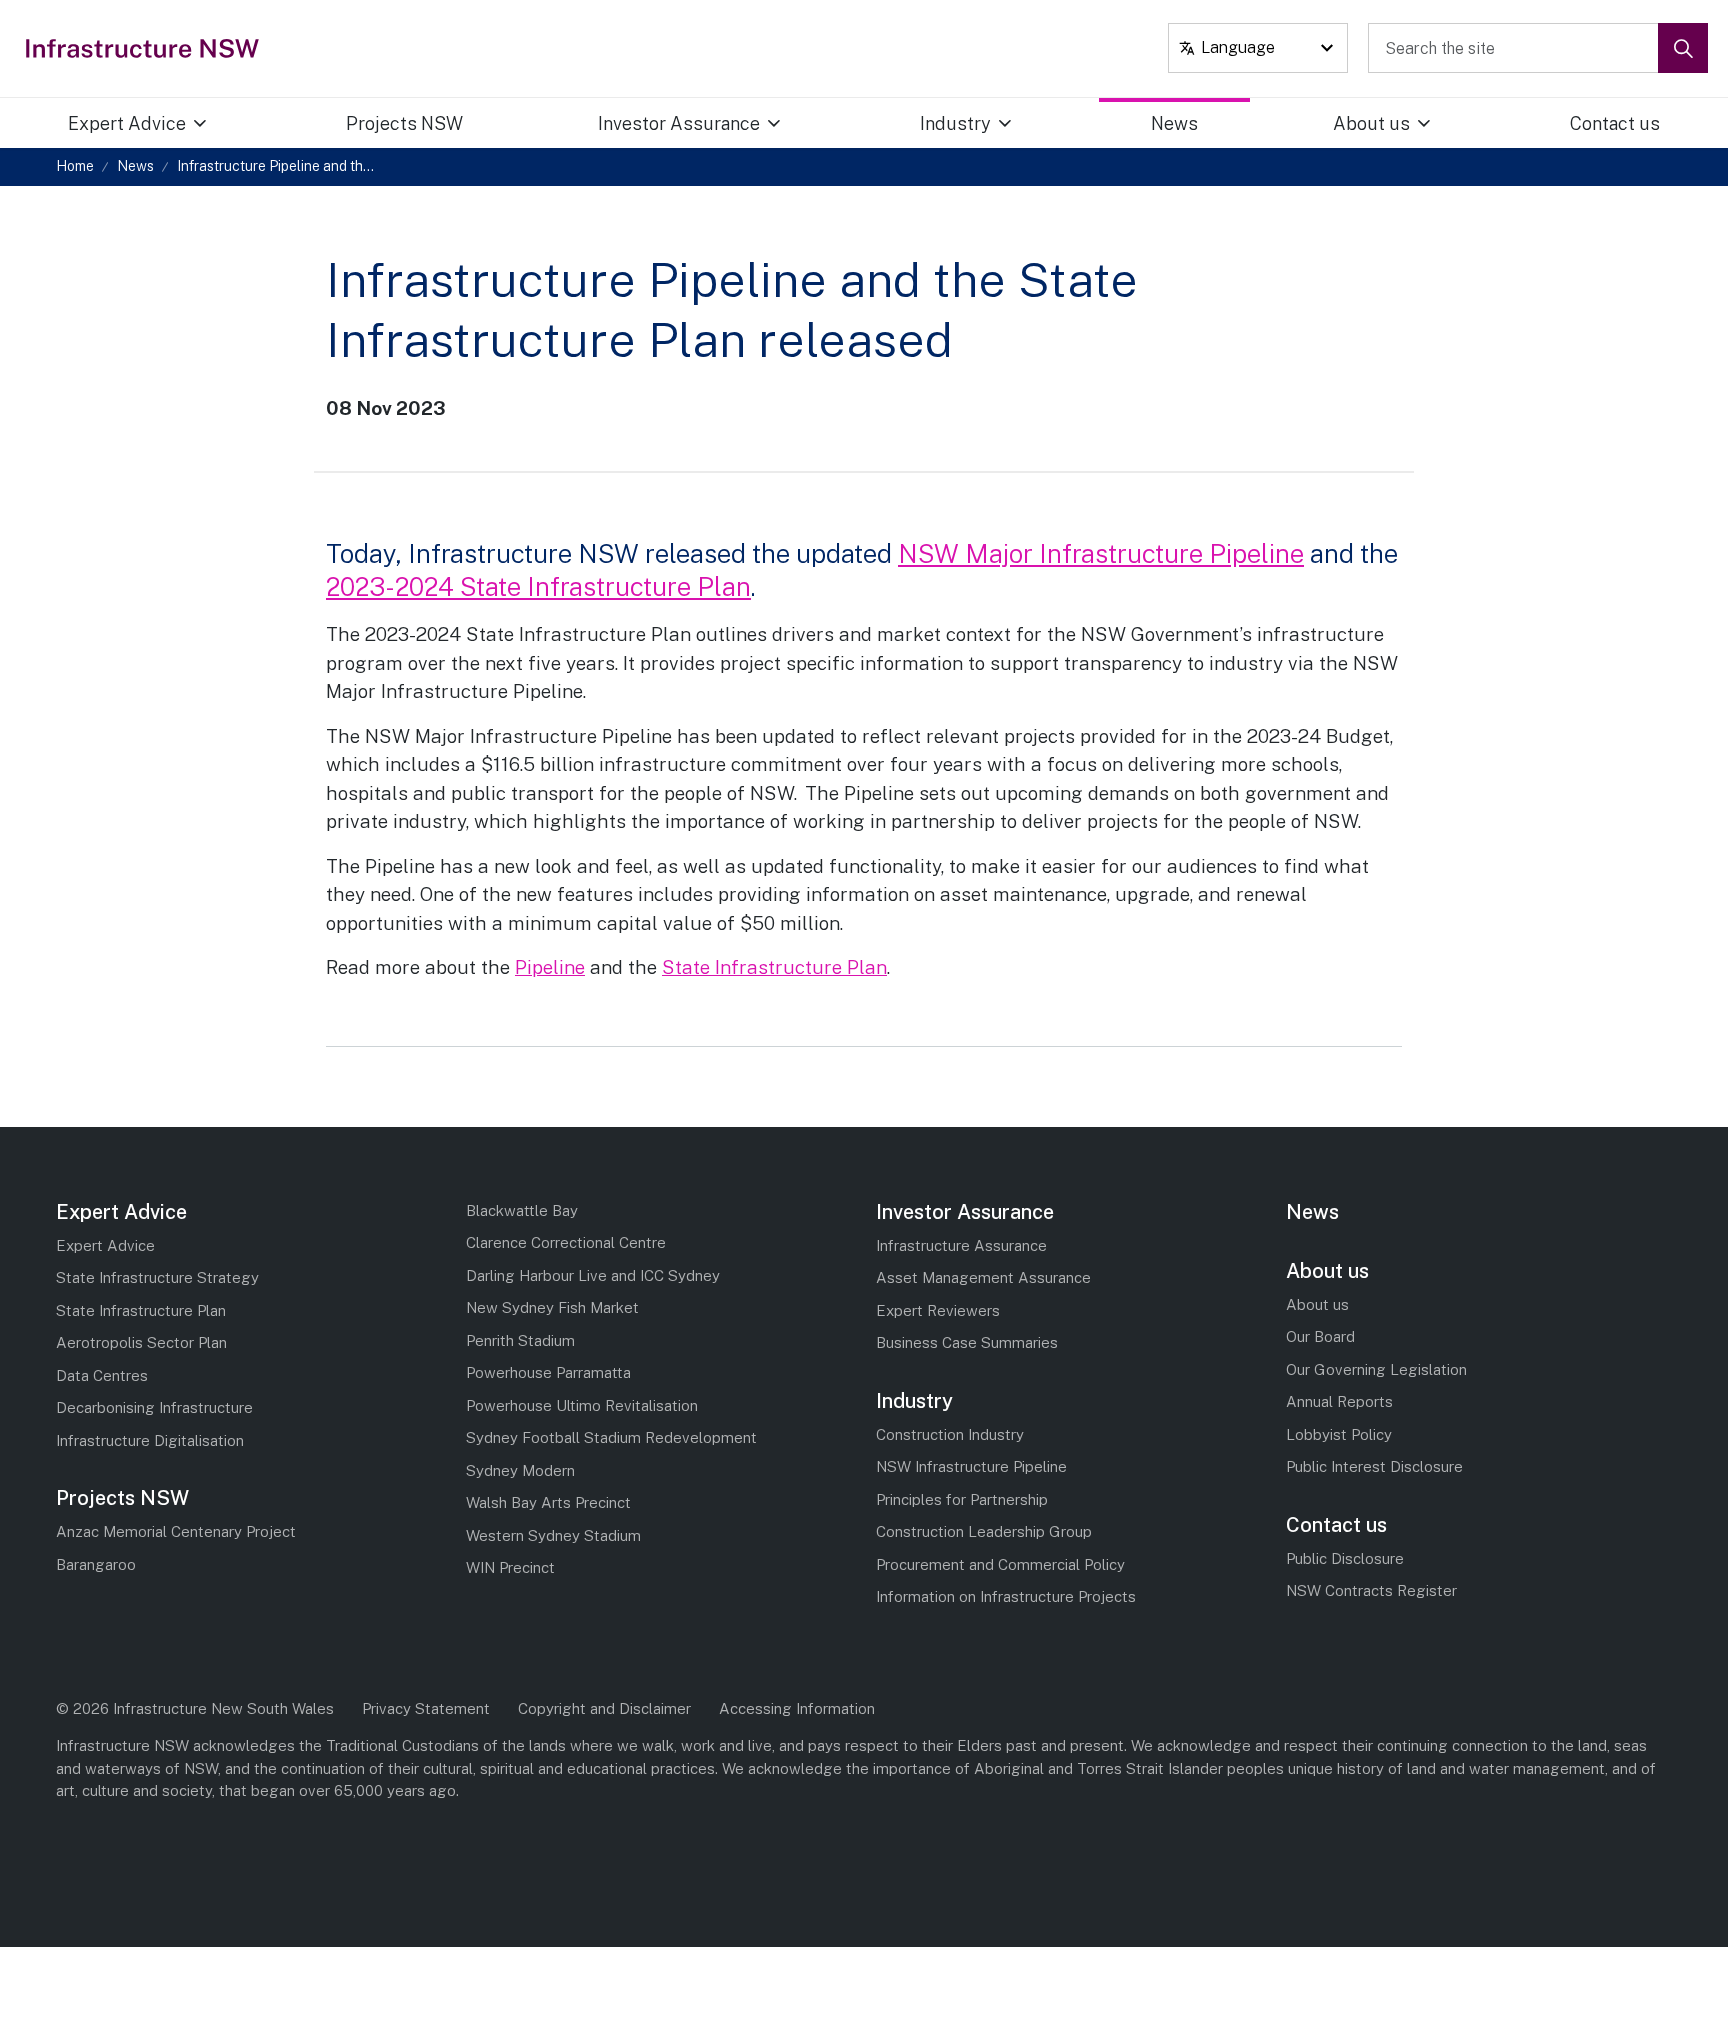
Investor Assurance (679, 123)
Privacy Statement (426, 1708)
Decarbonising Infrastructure (154, 1407)
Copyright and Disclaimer (604, 1708)
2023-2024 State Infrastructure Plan (538, 586)
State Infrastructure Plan (774, 967)
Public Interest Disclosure (1374, 1466)
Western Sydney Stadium (553, 1535)
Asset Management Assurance (983, 1277)
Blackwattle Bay (522, 1210)
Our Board (1320, 1336)
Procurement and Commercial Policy (1000, 1564)
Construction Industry (950, 1434)
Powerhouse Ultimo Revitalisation (582, 1405)
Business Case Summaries (967, 1342)
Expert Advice (127, 123)
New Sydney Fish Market (552, 1307)
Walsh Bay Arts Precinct (548, 1502)
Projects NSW (404, 123)
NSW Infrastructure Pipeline (971, 1466)
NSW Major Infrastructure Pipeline (1101, 553)
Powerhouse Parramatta (548, 1372)
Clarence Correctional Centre (566, 1242)
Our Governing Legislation (1376, 1369)
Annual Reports (1339, 1401)
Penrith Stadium (520, 1340)
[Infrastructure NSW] (143, 48)
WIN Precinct (510, 1567)
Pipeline (550, 967)
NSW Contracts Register (1371, 1590)
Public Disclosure (1345, 1558)
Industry (955, 123)
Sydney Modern (520, 1470)
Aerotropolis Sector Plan (141, 1342)
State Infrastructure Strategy (157, 1277)
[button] (1683, 48)
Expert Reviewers (938, 1310)
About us (1371, 123)
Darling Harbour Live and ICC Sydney (593, 1275)
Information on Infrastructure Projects (1006, 1596)
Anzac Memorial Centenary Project (176, 1531)
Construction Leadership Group (984, 1531)
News (1174, 123)
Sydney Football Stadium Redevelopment (611, 1437)
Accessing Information (797, 1708)
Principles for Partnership (962, 1499)
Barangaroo (96, 1564)
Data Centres (102, 1375)
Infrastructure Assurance (961, 1245)
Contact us (1615, 123)
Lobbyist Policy (1339, 1434)
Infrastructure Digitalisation (150, 1440)
